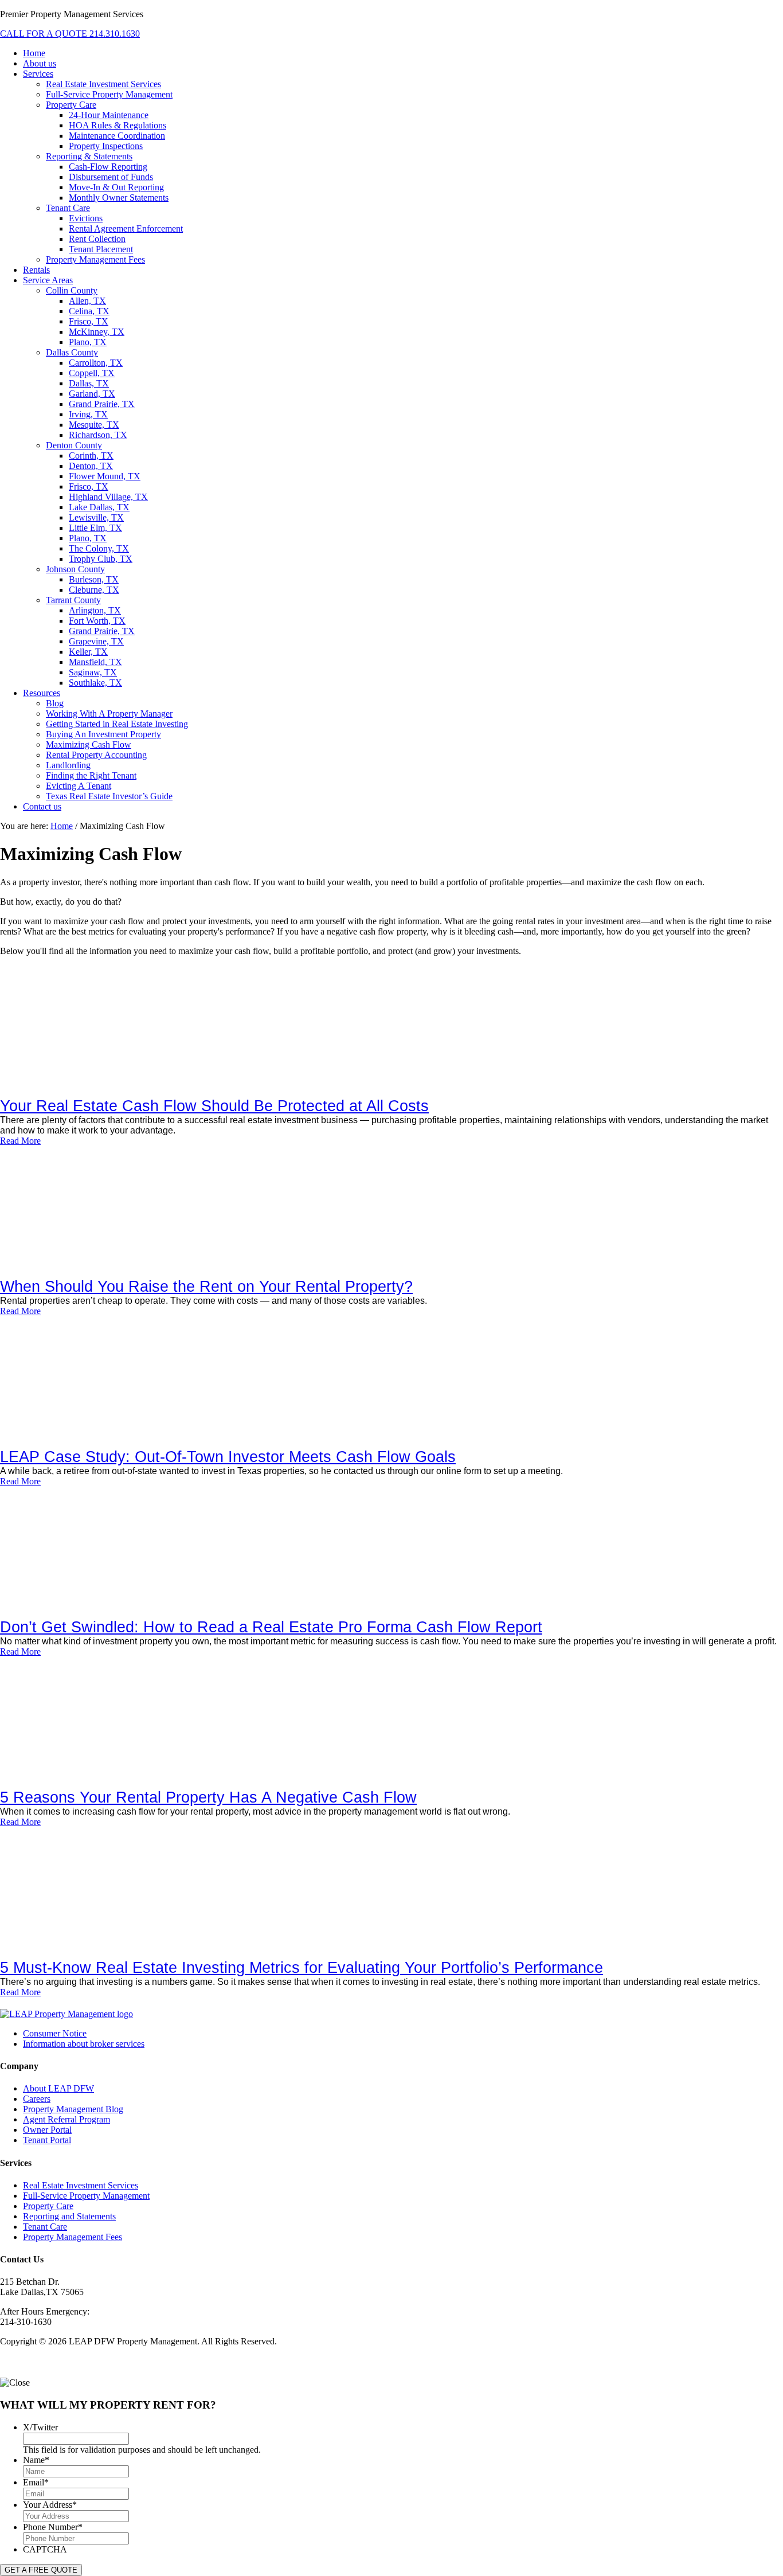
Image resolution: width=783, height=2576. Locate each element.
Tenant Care (45, 2227)
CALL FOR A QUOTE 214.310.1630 (70, 34)
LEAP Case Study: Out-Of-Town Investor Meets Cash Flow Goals (228, 1457)
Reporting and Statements (69, 2216)
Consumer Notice (55, 2033)
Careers (37, 2099)
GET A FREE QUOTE (41, 2570)
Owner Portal (47, 2130)
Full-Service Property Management (86, 2196)
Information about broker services (84, 2044)
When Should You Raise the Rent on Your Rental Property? (206, 1287)
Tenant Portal (47, 2140)
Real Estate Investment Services (81, 2185)
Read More (20, 1141)
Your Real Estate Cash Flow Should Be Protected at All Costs (214, 1106)
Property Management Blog (73, 2109)
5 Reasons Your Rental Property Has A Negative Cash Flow (208, 1797)
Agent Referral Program (66, 2119)
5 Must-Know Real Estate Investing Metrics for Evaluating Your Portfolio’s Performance (302, 1968)
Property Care (48, 2206)
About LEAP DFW (58, 2088)
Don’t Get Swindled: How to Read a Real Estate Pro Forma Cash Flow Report (271, 1627)
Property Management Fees (73, 2237)
